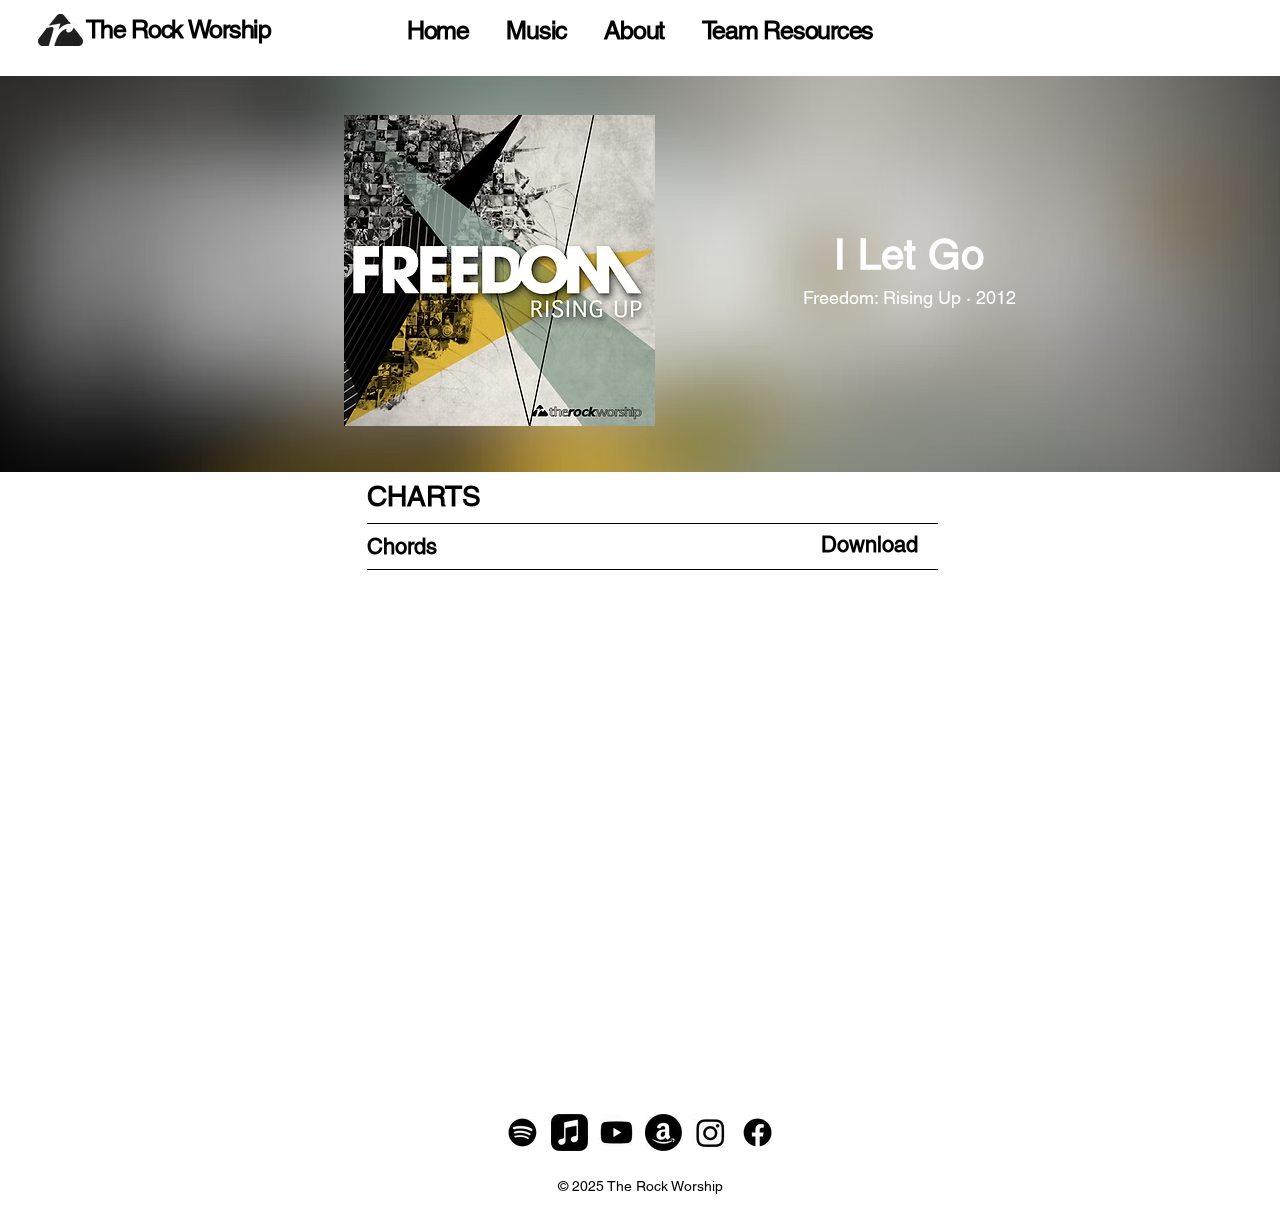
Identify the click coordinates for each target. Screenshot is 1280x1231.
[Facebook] (757, 1132)
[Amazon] (663, 1132)
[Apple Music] (569, 1132)
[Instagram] (710, 1132)
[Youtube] (616, 1132)
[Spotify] (522, 1132)
